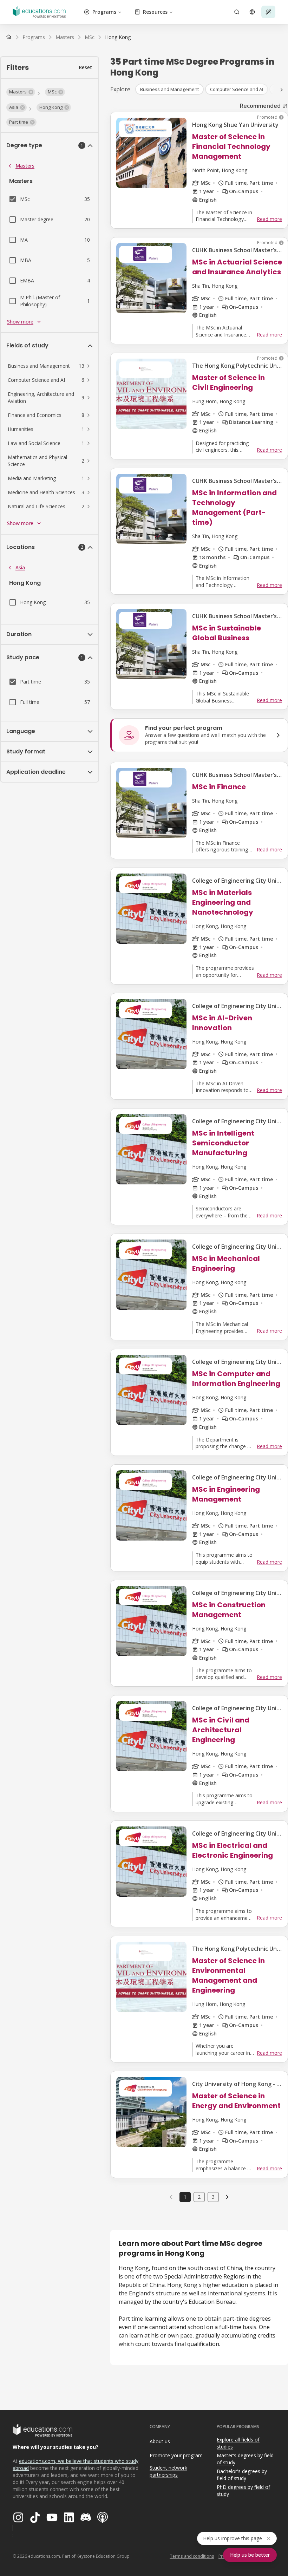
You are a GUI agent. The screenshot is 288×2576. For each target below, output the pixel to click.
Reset (85, 67)
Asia (20, 567)
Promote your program (176, 2455)
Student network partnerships (168, 2471)
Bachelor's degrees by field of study (242, 2475)
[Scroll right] (282, 90)
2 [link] (199, 2197)
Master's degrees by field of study (245, 2459)
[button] (21, 92)
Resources (155, 12)
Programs (104, 12)
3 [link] (213, 2197)
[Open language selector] (252, 12)
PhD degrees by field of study (243, 2491)
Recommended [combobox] (260, 106)
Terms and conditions (192, 2556)
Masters (25, 166)
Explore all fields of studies (238, 2443)
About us (160, 2441)
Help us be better (250, 2555)
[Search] (237, 12)
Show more (20, 322)
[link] (118, 37)
